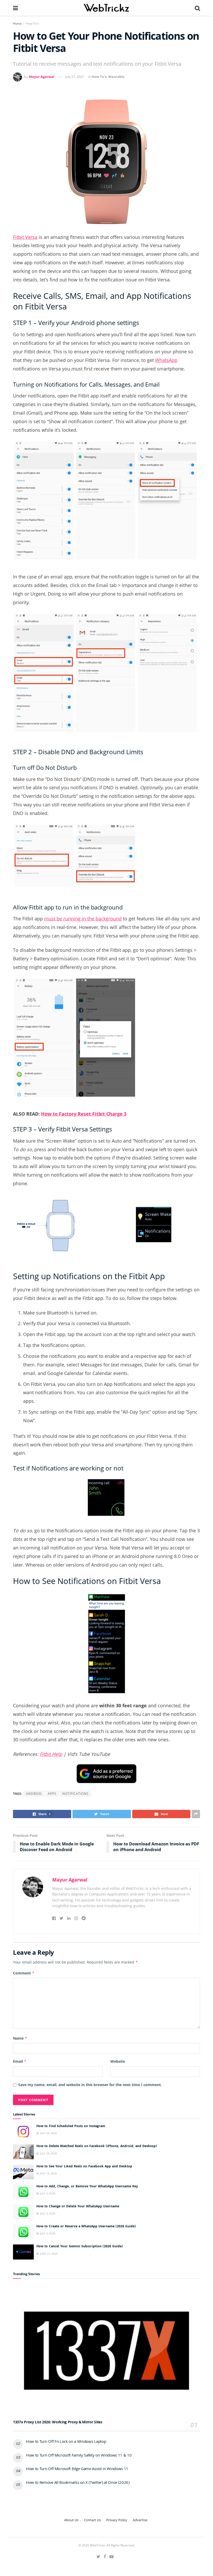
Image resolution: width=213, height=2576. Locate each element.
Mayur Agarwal (42, 77)
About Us (71, 2520)
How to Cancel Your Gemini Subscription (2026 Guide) (80, 2247)
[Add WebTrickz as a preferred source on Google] (106, 1773)
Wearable (116, 77)
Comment (24, 1973)
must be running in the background (83, 919)
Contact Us (92, 2520)
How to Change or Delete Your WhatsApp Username (78, 2207)
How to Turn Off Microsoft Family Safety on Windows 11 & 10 (79, 2456)
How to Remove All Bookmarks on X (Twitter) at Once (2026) (78, 2483)
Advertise (140, 2520)
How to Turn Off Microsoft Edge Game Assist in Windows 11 (77, 2469)
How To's (33, 23)
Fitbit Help (51, 1754)
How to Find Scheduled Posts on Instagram (71, 2126)
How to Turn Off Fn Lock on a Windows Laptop (66, 2442)
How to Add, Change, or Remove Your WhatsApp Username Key (87, 2187)
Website (118, 2061)
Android (34, 1794)
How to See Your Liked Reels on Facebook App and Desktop (84, 2167)
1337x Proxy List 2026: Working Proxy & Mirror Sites (58, 2423)
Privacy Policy (117, 2520)
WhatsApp (166, 360)
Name (20, 2038)
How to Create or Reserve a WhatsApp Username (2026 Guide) (86, 2227)
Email (20, 2061)
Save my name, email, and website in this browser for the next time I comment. (90, 2085)
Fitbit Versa (25, 237)
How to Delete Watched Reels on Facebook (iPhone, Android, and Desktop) (97, 2146)
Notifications (75, 1794)
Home (17, 23)
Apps (52, 1794)
